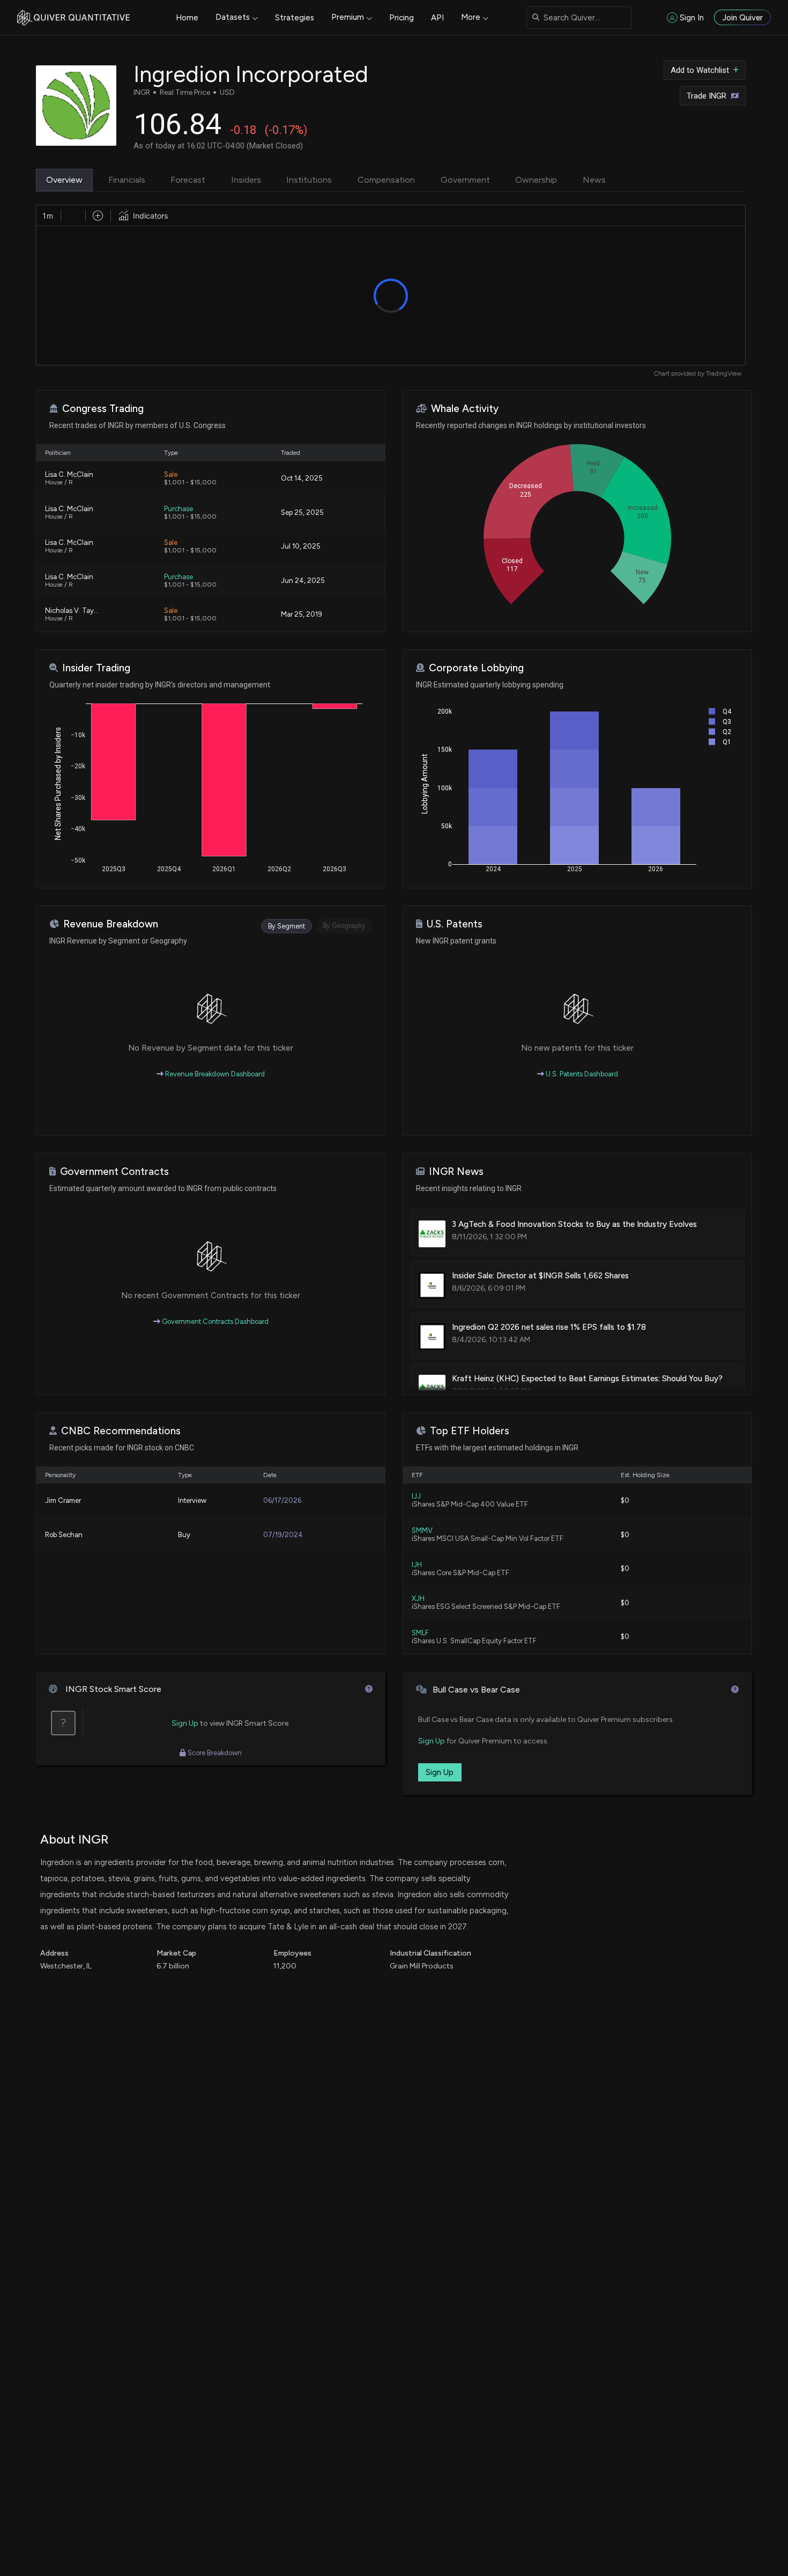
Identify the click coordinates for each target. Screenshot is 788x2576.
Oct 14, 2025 (302, 478)
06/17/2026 (282, 1500)
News (594, 180)
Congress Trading (103, 409)
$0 (625, 1500)
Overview (64, 180)
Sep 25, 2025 (302, 512)
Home (187, 18)
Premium (348, 17)
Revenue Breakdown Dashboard (214, 1074)
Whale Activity (465, 409)
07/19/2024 (283, 1535)
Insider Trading (96, 668)
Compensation (386, 180)
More (471, 17)
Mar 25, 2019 (302, 614)
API (437, 18)
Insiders (246, 180)
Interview (192, 1500)
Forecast (188, 180)
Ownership (536, 180)
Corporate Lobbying (476, 668)
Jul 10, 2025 (301, 546)
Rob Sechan (64, 1535)
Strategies (295, 18)
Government (465, 180)
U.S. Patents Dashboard (581, 1074)
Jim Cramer (63, 1500)
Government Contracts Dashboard (214, 1321)
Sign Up (185, 1723)
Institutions (309, 180)
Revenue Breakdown (111, 924)
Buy (184, 1535)
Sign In (692, 18)
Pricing (402, 18)
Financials (127, 180)
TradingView (724, 373)
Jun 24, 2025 (303, 581)
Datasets (233, 17)
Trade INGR (707, 96)
